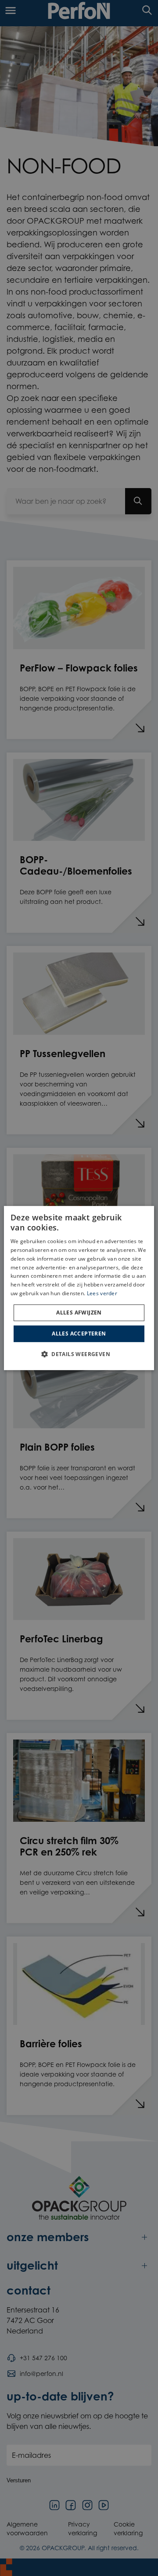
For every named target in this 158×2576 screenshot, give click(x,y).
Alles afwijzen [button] (79, 1313)
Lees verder (102, 1293)
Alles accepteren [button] (79, 1334)
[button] (79, 1354)
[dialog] (79, 1288)
